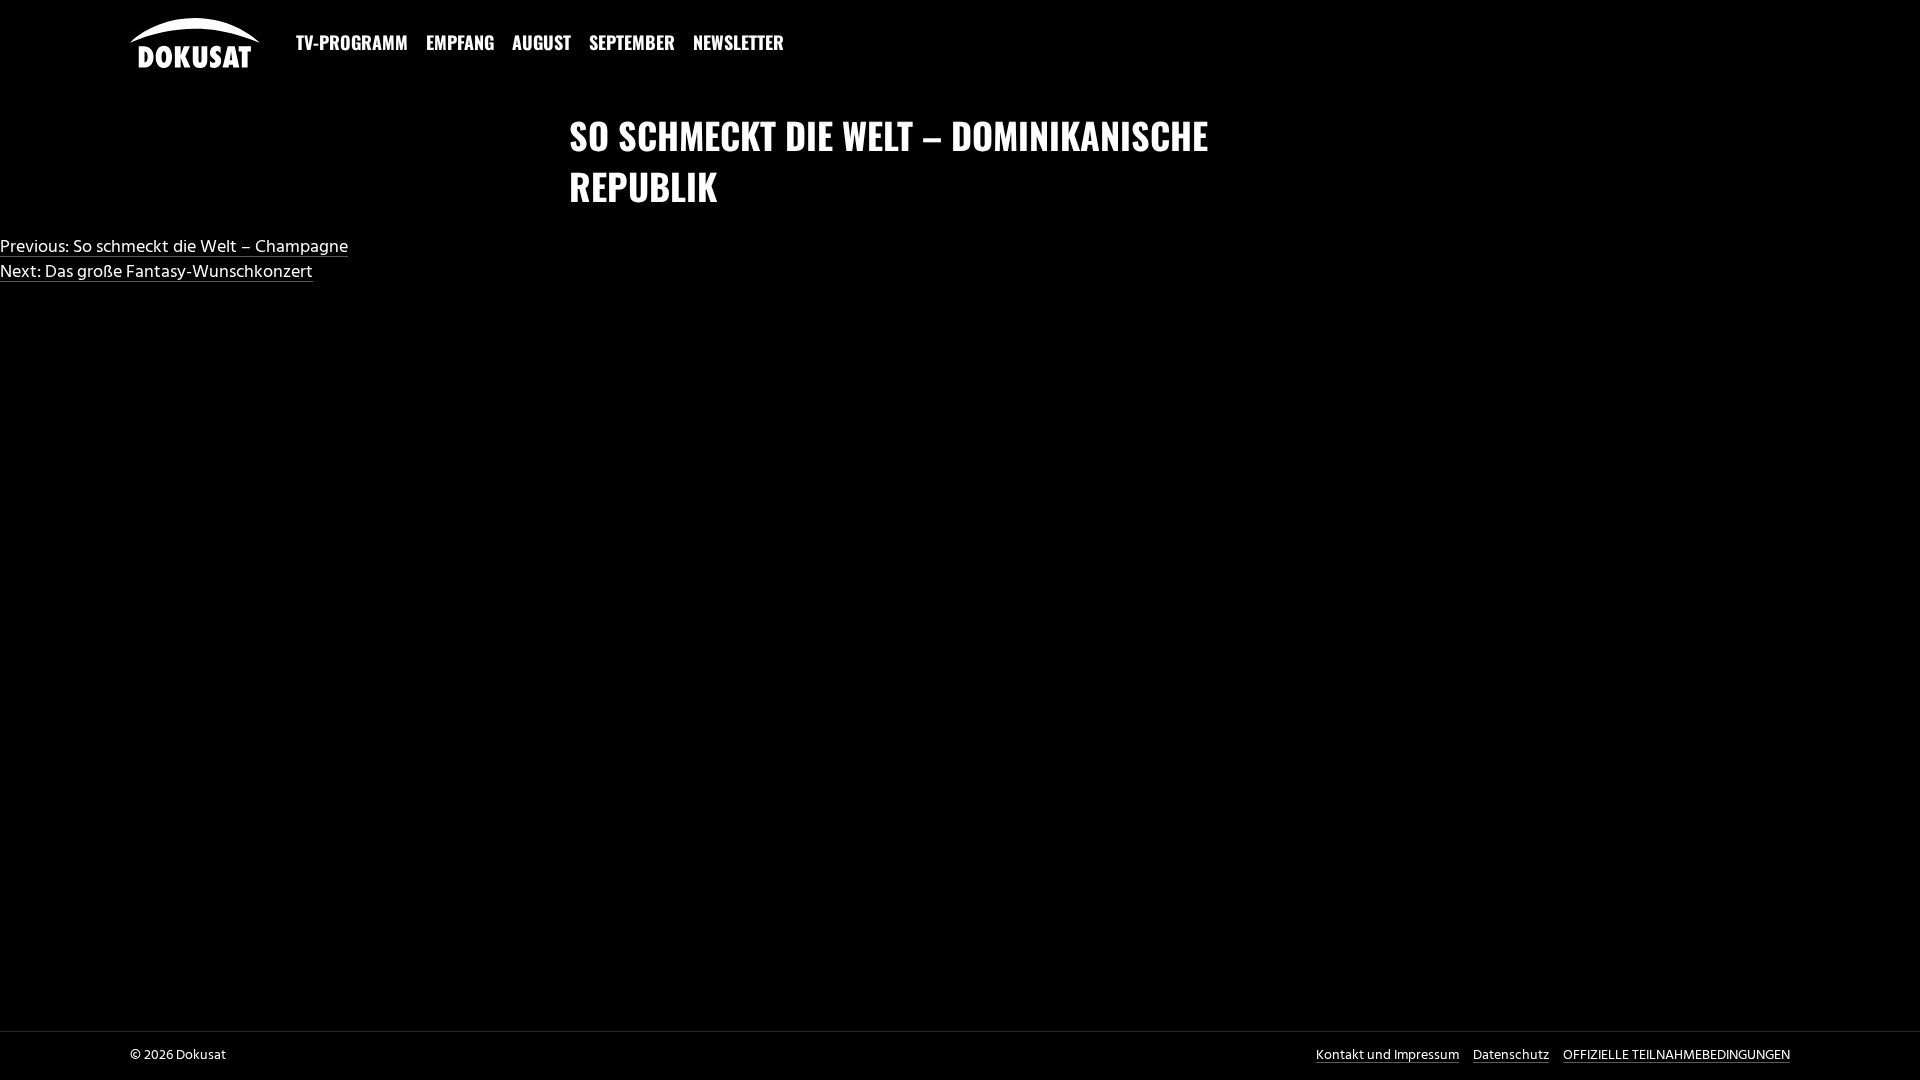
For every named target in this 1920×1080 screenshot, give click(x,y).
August (541, 42)
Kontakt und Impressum (1387, 1055)
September (632, 42)
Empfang (460, 42)
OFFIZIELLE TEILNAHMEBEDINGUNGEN (1676, 1055)
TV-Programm (352, 42)
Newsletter (738, 42)
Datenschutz (1511, 1055)
